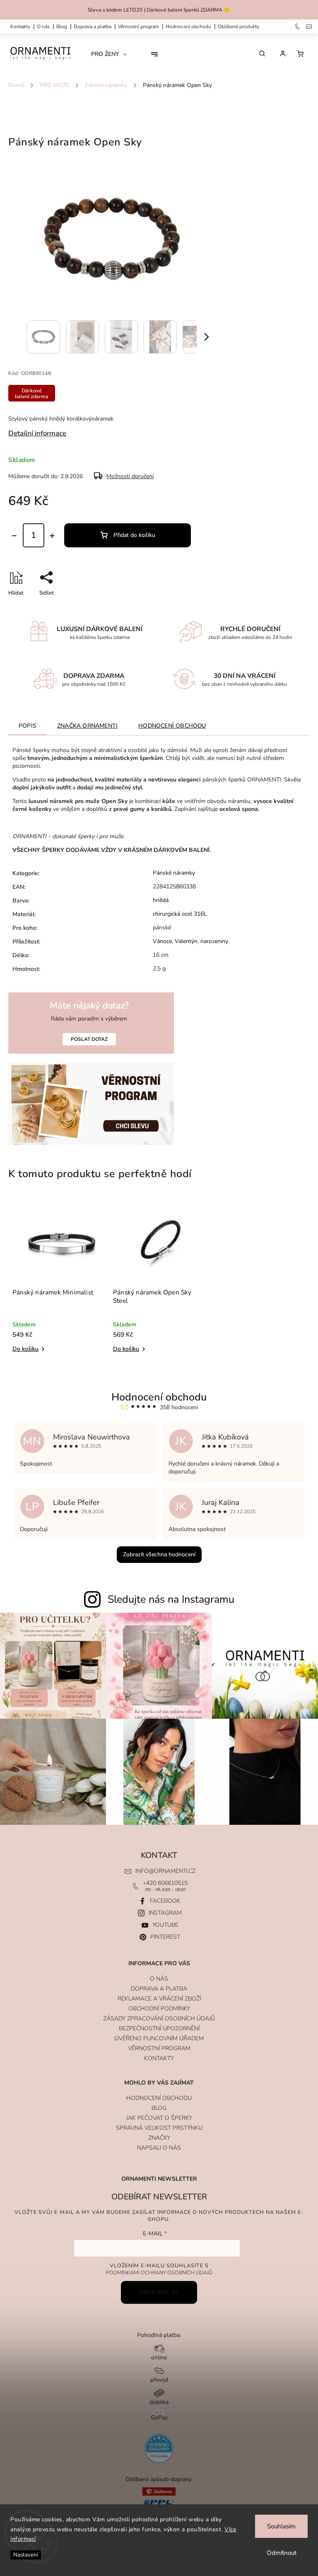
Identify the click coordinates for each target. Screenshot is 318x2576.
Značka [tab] (87, 726)
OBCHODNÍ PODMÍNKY (159, 2009)
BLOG (159, 2108)
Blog (62, 27)
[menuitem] (112, 54)
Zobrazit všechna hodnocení (159, 1554)
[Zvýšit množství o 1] (52, 536)
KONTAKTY (20, 27)
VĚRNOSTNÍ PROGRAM (139, 27)
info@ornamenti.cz (165, 1871)
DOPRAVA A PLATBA (93, 27)
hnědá (161, 900)
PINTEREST (165, 1937)
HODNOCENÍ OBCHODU (159, 2098)
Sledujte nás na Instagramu (171, 1599)
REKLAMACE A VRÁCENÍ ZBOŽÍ (159, 1999)
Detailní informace (37, 433)
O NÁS (43, 27)
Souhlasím (281, 2526)
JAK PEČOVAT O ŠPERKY (159, 2118)
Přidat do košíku (134, 535)
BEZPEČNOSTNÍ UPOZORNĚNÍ (159, 2028)
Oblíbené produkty (238, 27)
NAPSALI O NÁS (159, 2148)
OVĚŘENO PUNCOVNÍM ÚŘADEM (159, 2038)
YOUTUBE (165, 1925)
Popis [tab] (28, 726)
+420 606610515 (165, 1883)
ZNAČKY (159, 2138)
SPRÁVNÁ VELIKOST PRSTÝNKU (159, 2128)
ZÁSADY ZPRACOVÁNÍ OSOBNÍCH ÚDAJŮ (159, 2018)
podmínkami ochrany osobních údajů (159, 2272)
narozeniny (214, 941)
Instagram (165, 1913)
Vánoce (162, 941)
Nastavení (26, 2555)
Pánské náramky (174, 873)
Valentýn (186, 941)
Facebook (165, 1901)
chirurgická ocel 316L (180, 914)
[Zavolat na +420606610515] (298, 27)
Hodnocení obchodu (188, 27)
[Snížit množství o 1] (14, 536)
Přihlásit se (159, 2292)
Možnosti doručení (130, 476)
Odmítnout (282, 2553)
